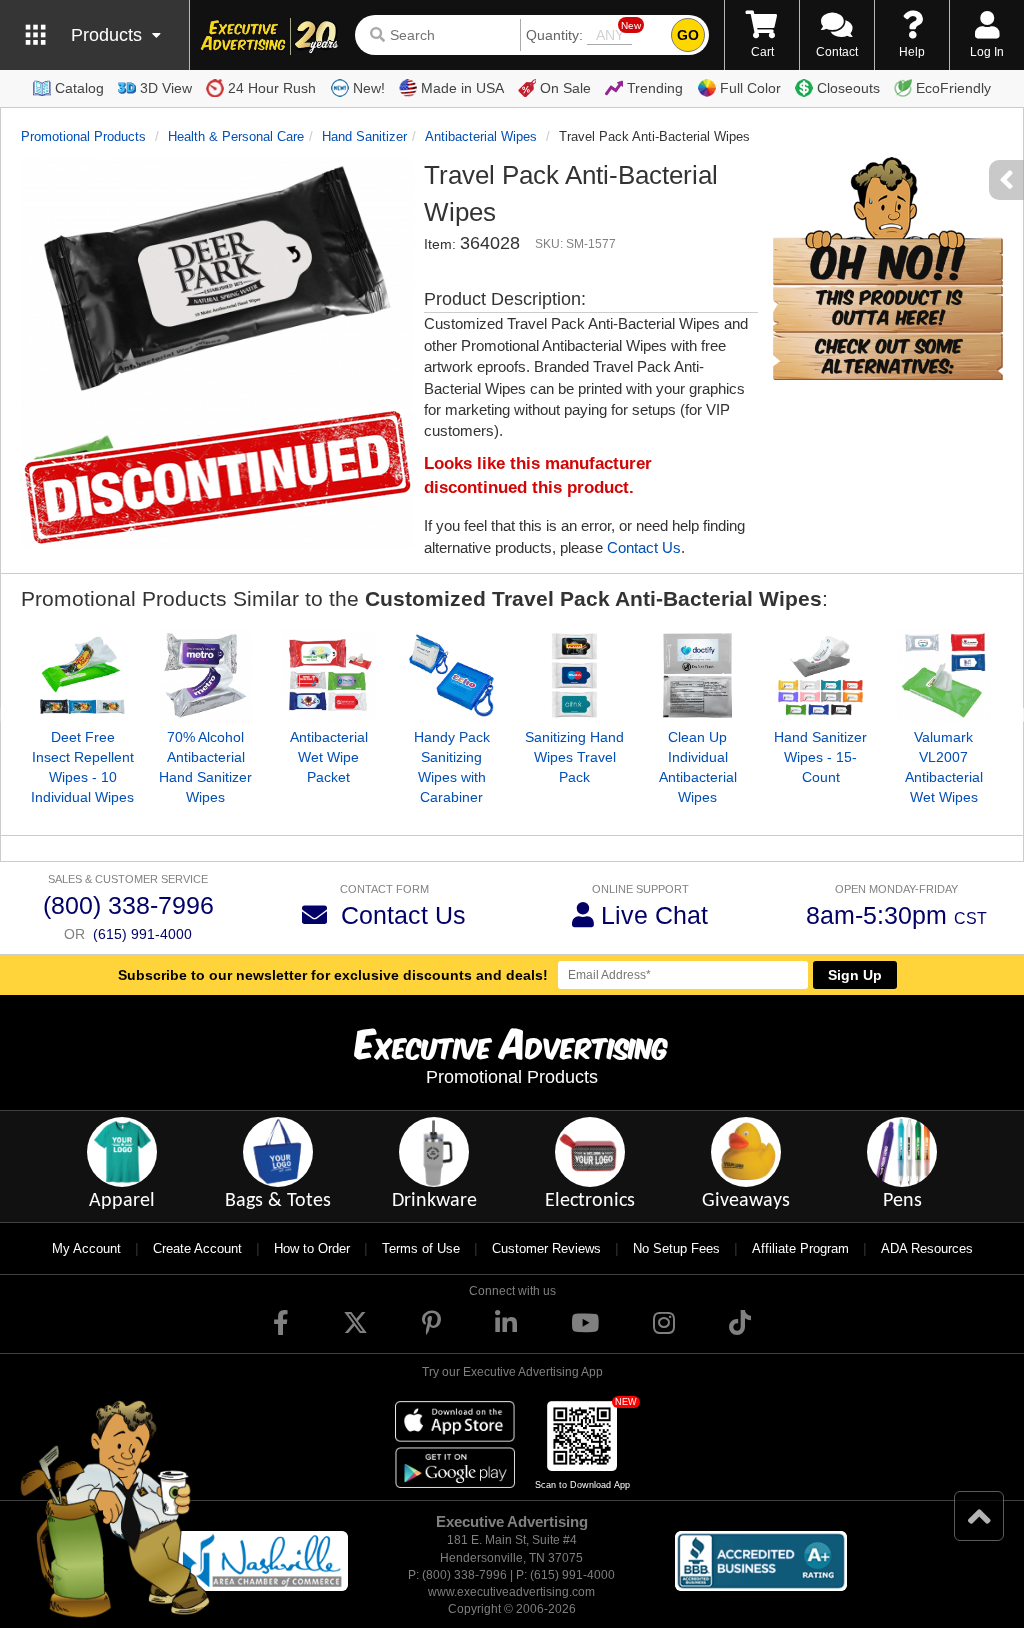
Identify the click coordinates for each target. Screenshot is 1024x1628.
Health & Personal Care (236, 136)
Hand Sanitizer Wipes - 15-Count (820, 757)
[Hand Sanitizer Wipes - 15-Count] (820, 675)
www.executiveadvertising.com (511, 1592)
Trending (655, 88)
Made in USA (462, 88)
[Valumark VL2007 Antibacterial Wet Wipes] (943, 675)
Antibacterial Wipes (481, 136)
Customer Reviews (546, 1248)
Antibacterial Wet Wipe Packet (329, 757)
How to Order (312, 1248)
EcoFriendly (953, 88)
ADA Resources (927, 1248)
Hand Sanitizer (364, 136)
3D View (166, 88)
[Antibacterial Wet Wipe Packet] (328, 675)
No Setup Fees (676, 1248)
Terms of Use (421, 1248)
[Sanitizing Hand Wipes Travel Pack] (574, 675)
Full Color (750, 88)
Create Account (197, 1248)
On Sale (565, 88)
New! (369, 88)
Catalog (79, 88)
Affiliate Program (800, 1248)
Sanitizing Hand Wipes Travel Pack (574, 757)
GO (688, 35)
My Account (86, 1248)
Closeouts (848, 88)
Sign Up (855, 975)
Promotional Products (83, 136)
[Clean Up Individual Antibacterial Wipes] (697, 675)
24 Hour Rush (272, 88)
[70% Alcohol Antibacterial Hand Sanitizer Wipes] (205, 675)
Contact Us (644, 547)
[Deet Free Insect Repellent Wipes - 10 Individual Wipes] (82, 675)
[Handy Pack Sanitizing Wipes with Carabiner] (451, 675)
